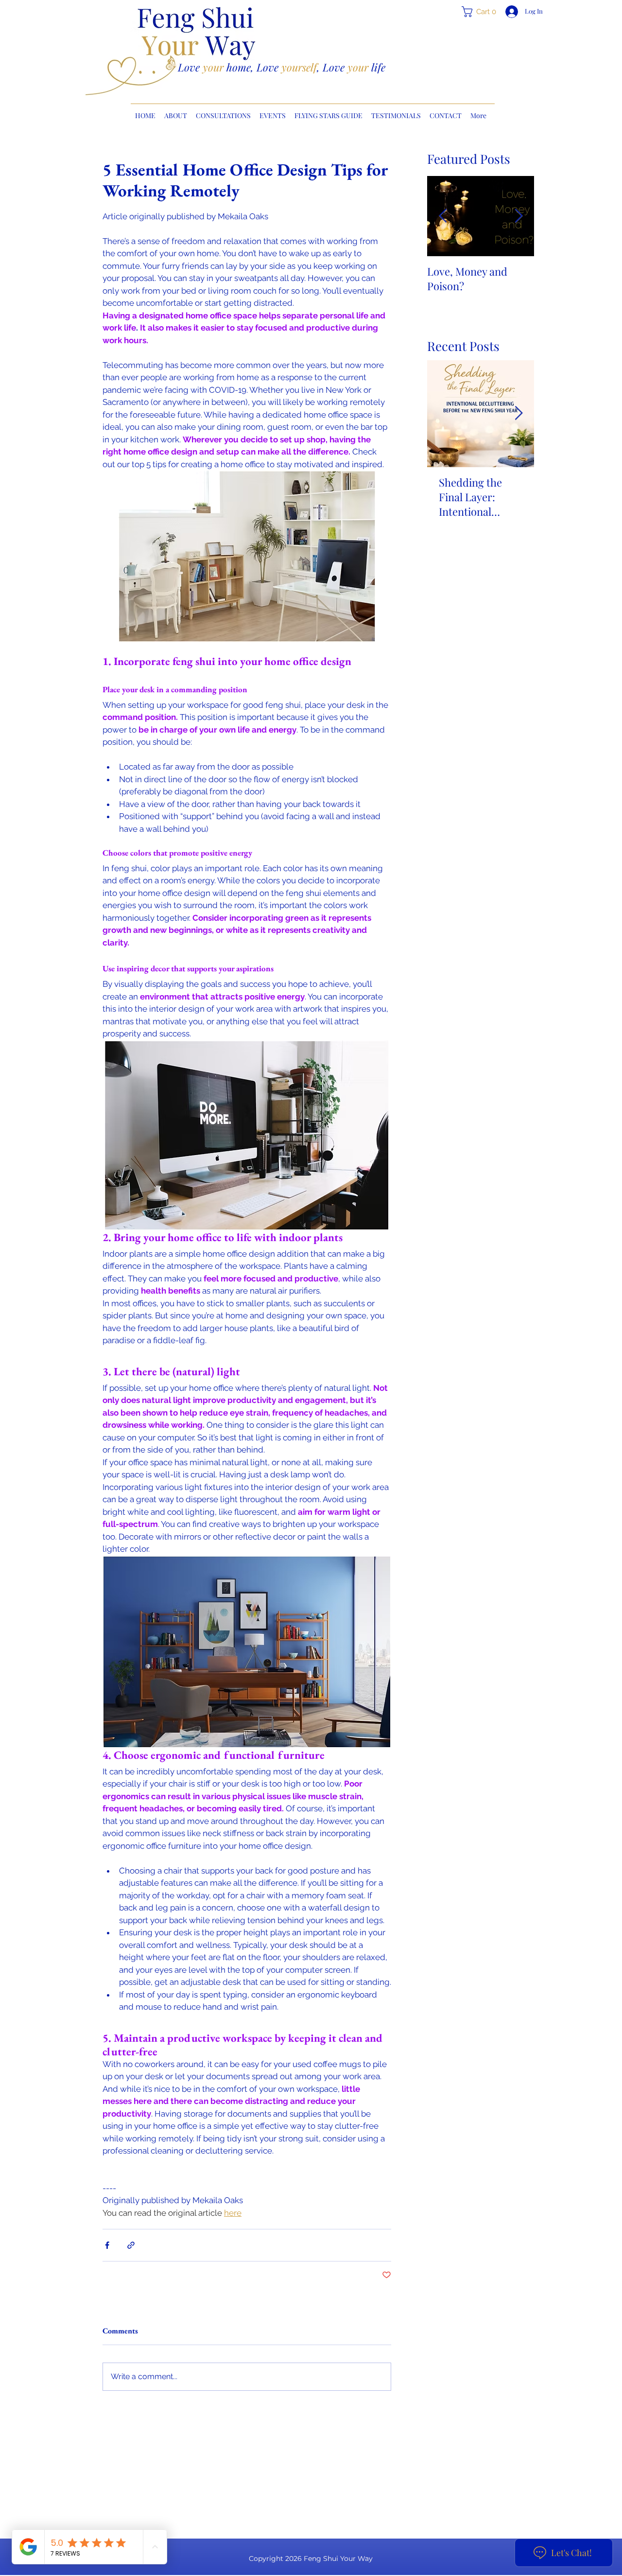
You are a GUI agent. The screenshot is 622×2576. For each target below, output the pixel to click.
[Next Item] (518, 216)
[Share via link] (131, 2245)
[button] (482, 12)
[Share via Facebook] (107, 2245)
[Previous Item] (443, 216)
